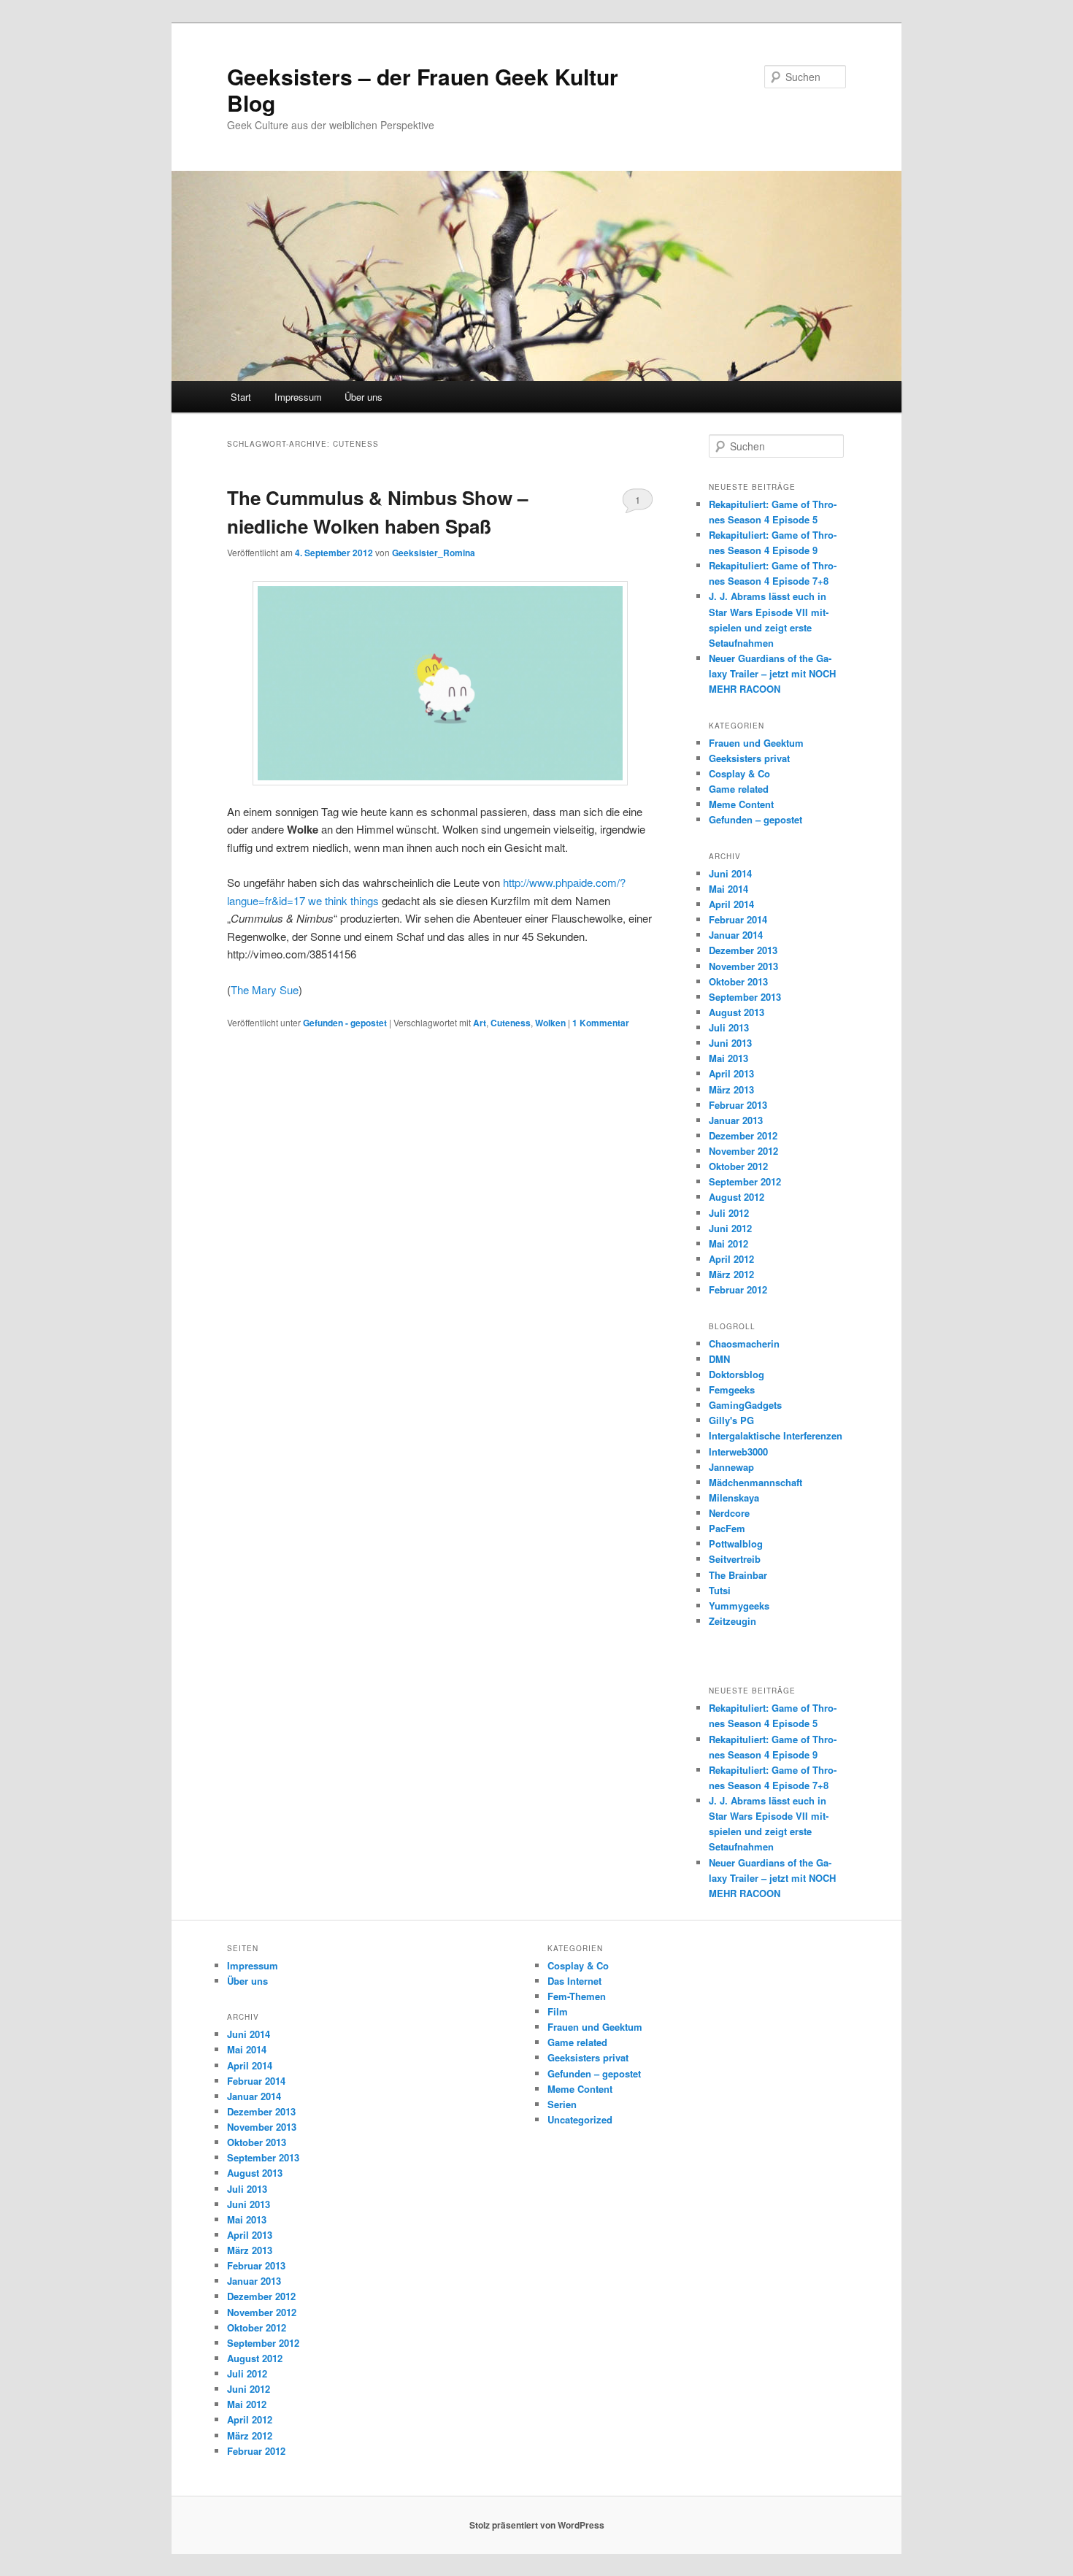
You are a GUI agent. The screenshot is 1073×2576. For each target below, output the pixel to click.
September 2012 (745, 1181)
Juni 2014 (730, 873)
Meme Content (741, 804)
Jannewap (731, 1467)
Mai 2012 (728, 1243)
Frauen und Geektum (756, 743)
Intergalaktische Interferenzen (776, 1435)
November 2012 (743, 1151)
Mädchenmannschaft (755, 1482)
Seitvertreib (735, 1559)
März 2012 (731, 1274)
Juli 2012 (729, 1213)
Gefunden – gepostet (755, 819)
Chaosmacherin (744, 1343)
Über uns (364, 397)
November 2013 (743, 966)
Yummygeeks (739, 1606)
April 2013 (731, 1073)
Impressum (298, 397)
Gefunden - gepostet (345, 1023)
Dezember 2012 (743, 1135)
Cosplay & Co (739, 773)
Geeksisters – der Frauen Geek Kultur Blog (423, 89)
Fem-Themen (577, 1996)
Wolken (550, 1023)
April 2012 (731, 1259)
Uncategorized (580, 2119)
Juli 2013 (729, 1027)
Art (480, 1023)
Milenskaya (734, 1497)
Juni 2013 (730, 1043)
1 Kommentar (638, 503)
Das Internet (574, 1981)
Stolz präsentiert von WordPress (537, 2525)
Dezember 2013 (743, 950)
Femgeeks (732, 1389)
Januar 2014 (736, 935)
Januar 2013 (736, 1120)
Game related (739, 789)
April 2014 (731, 904)
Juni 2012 (730, 1228)
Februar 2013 (738, 1105)
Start (241, 397)
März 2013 (731, 1089)
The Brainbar (738, 1575)
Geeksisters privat (749, 758)
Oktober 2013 (738, 981)
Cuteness (511, 1023)
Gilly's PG (731, 1420)
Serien (562, 2104)
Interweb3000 (738, 1452)
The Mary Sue (265, 989)
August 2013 (737, 1012)
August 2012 (737, 1197)
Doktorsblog (737, 1374)
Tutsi (720, 1590)
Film (558, 2011)
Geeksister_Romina (434, 553)
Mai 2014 (728, 889)
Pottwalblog (736, 1543)
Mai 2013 (728, 1058)
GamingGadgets (745, 1405)
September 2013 (745, 997)
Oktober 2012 (738, 1166)
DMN (719, 1359)
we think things (343, 900)
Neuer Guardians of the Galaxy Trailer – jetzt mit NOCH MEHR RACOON (772, 673)
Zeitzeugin (732, 1621)
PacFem (727, 1528)
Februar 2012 (738, 1289)
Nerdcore (729, 1513)
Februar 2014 (738, 919)
